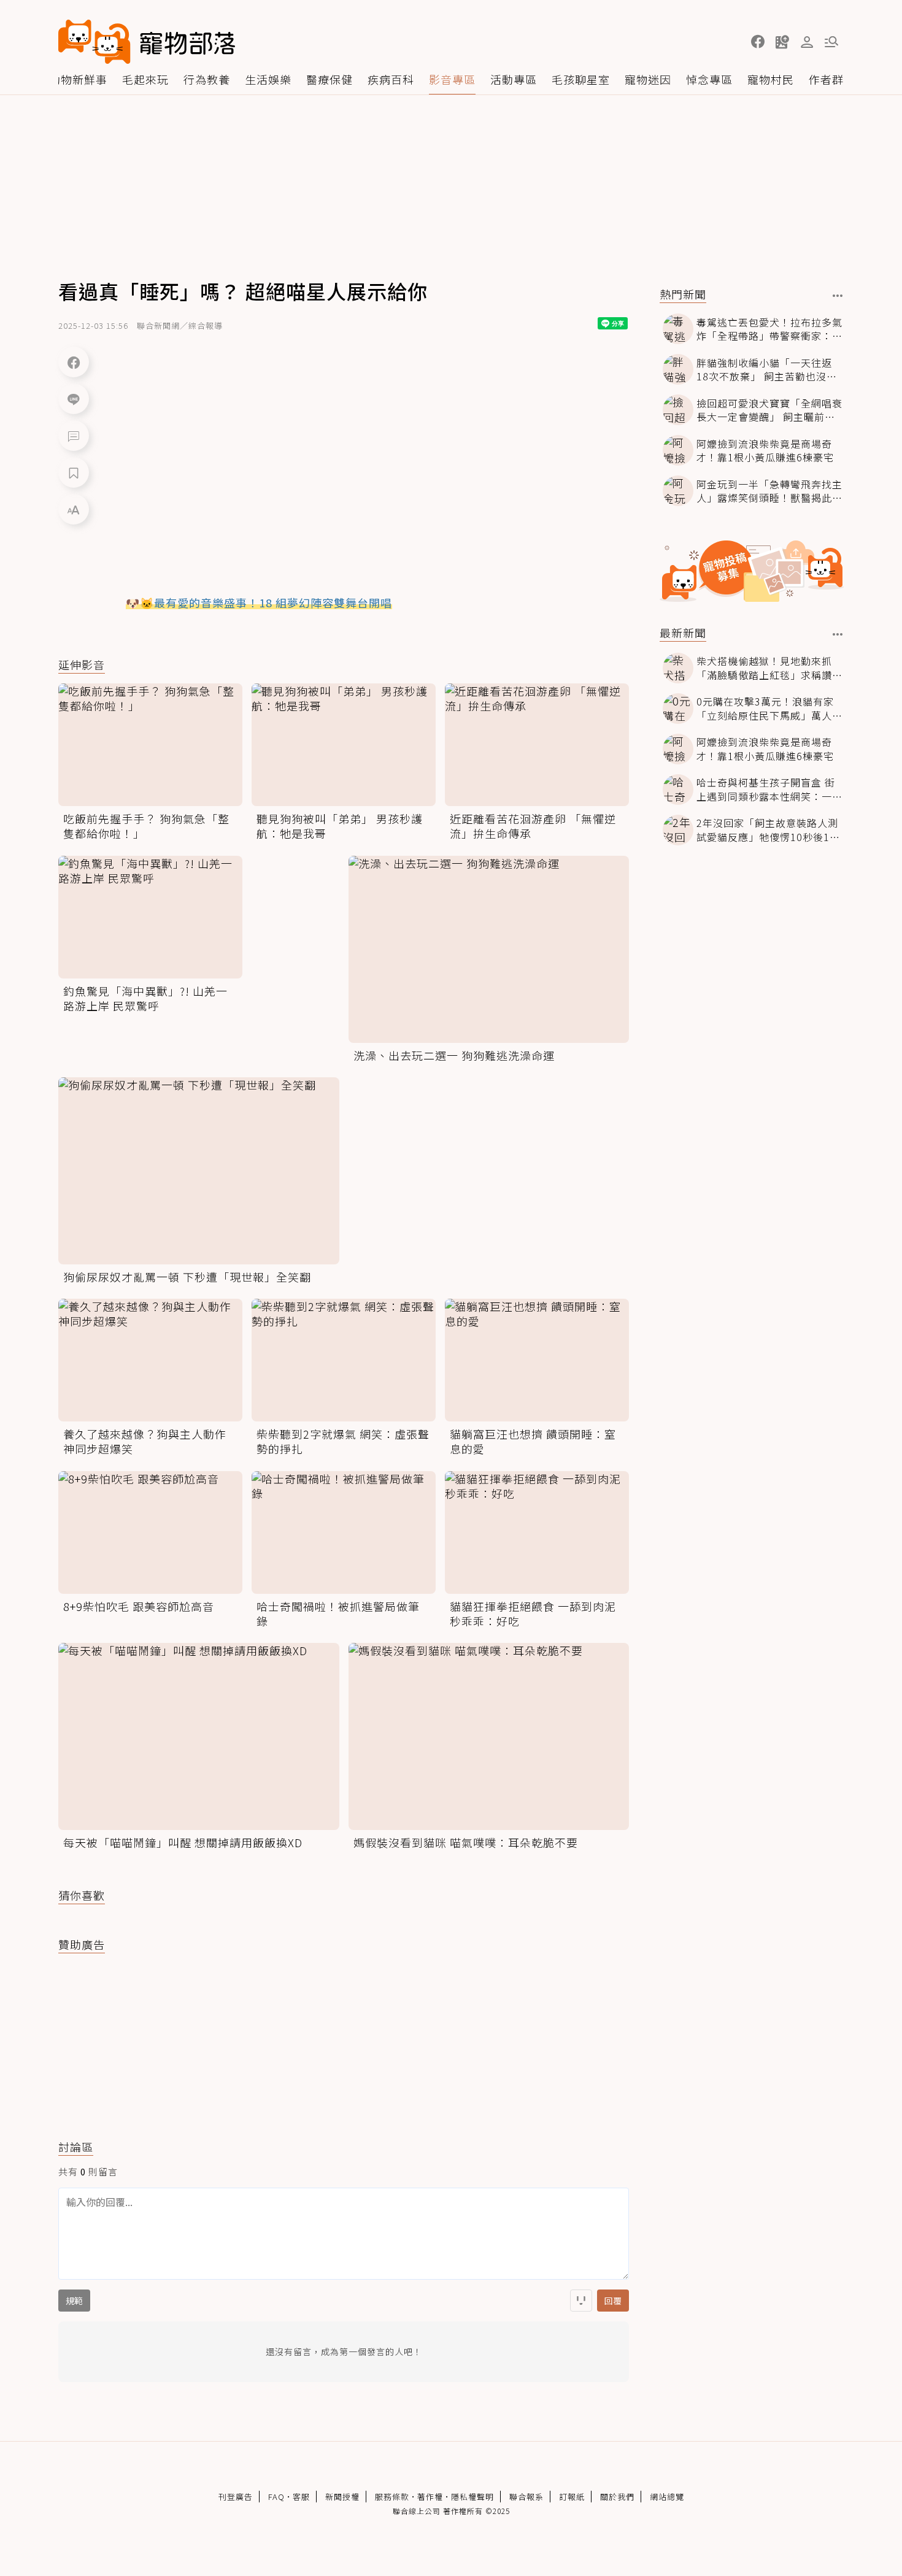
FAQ (276, 2497)
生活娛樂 (268, 79)
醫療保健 (330, 79)
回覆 (613, 2301)
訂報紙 (572, 2497)
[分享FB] (74, 362)
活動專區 (514, 79)
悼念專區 (709, 79)
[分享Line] (74, 399)
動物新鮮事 (78, 79)
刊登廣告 (236, 2497)
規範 (74, 2301)
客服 (301, 2497)
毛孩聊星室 (581, 79)
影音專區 (452, 79)
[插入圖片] (581, 2301)
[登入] (807, 42)
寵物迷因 (648, 79)
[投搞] (782, 42)
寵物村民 (771, 79)
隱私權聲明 (472, 2497)
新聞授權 (342, 2497)
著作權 (430, 2497)
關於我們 (617, 2497)
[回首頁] (147, 42)
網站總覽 (667, 2497)
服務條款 (392, 2497)
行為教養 (207, 79)
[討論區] (74, 436)
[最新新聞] (838, 634)
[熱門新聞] (838, 296)
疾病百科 (391, 79)
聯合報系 (526, 2497)
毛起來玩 (145, 79)
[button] (758, 42)
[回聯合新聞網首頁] (94, 42)
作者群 (826, 79)
